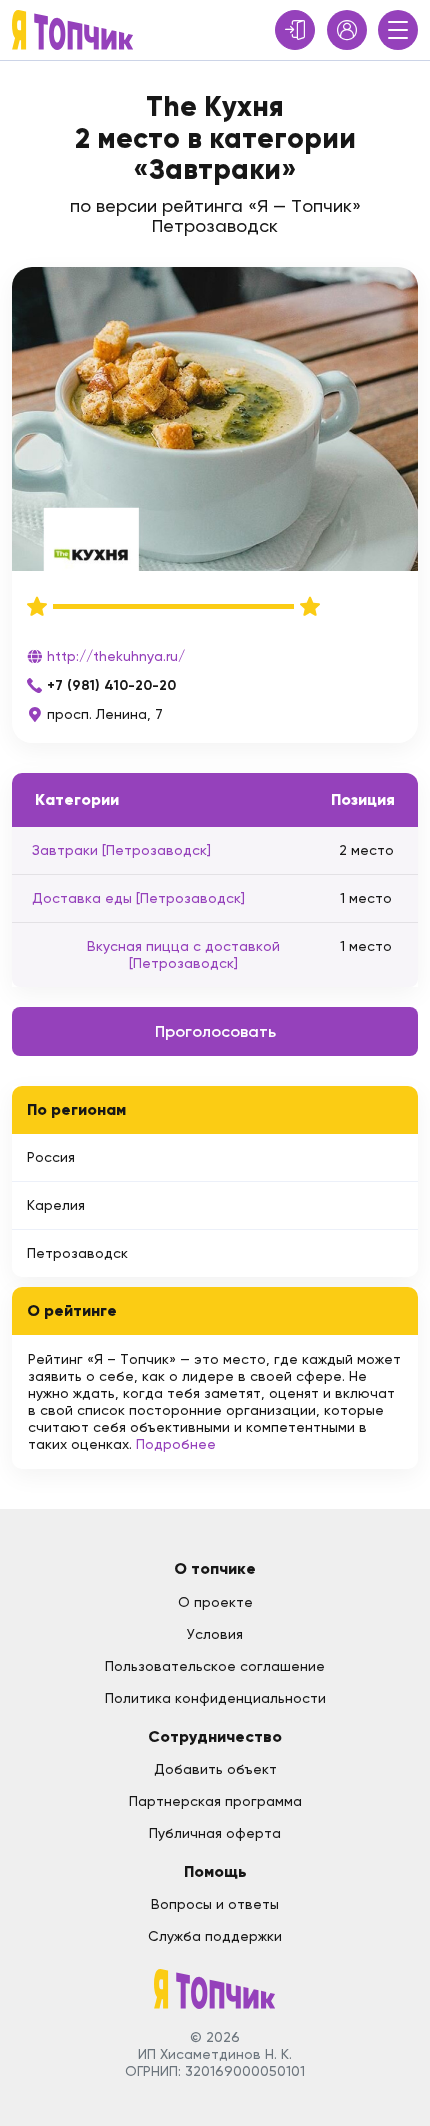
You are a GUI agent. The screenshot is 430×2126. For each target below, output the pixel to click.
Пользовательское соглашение (215, 1666)
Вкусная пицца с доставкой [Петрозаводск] (183, 954)
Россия (51, 1157)
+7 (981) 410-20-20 (111, 685)
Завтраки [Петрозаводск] (121, 850)
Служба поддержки (215, 1936)
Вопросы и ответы (215, 1904)
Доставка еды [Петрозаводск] (138, 898)
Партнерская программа (215, 1801)
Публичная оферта (215, 1833)
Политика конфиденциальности (215, 1698)
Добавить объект (215, 1769)
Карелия (56, 1205)
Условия (215, 1634)
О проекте (215, 1602)
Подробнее (176, 1444)
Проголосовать (215, 1031)
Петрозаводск (77, 1253)
